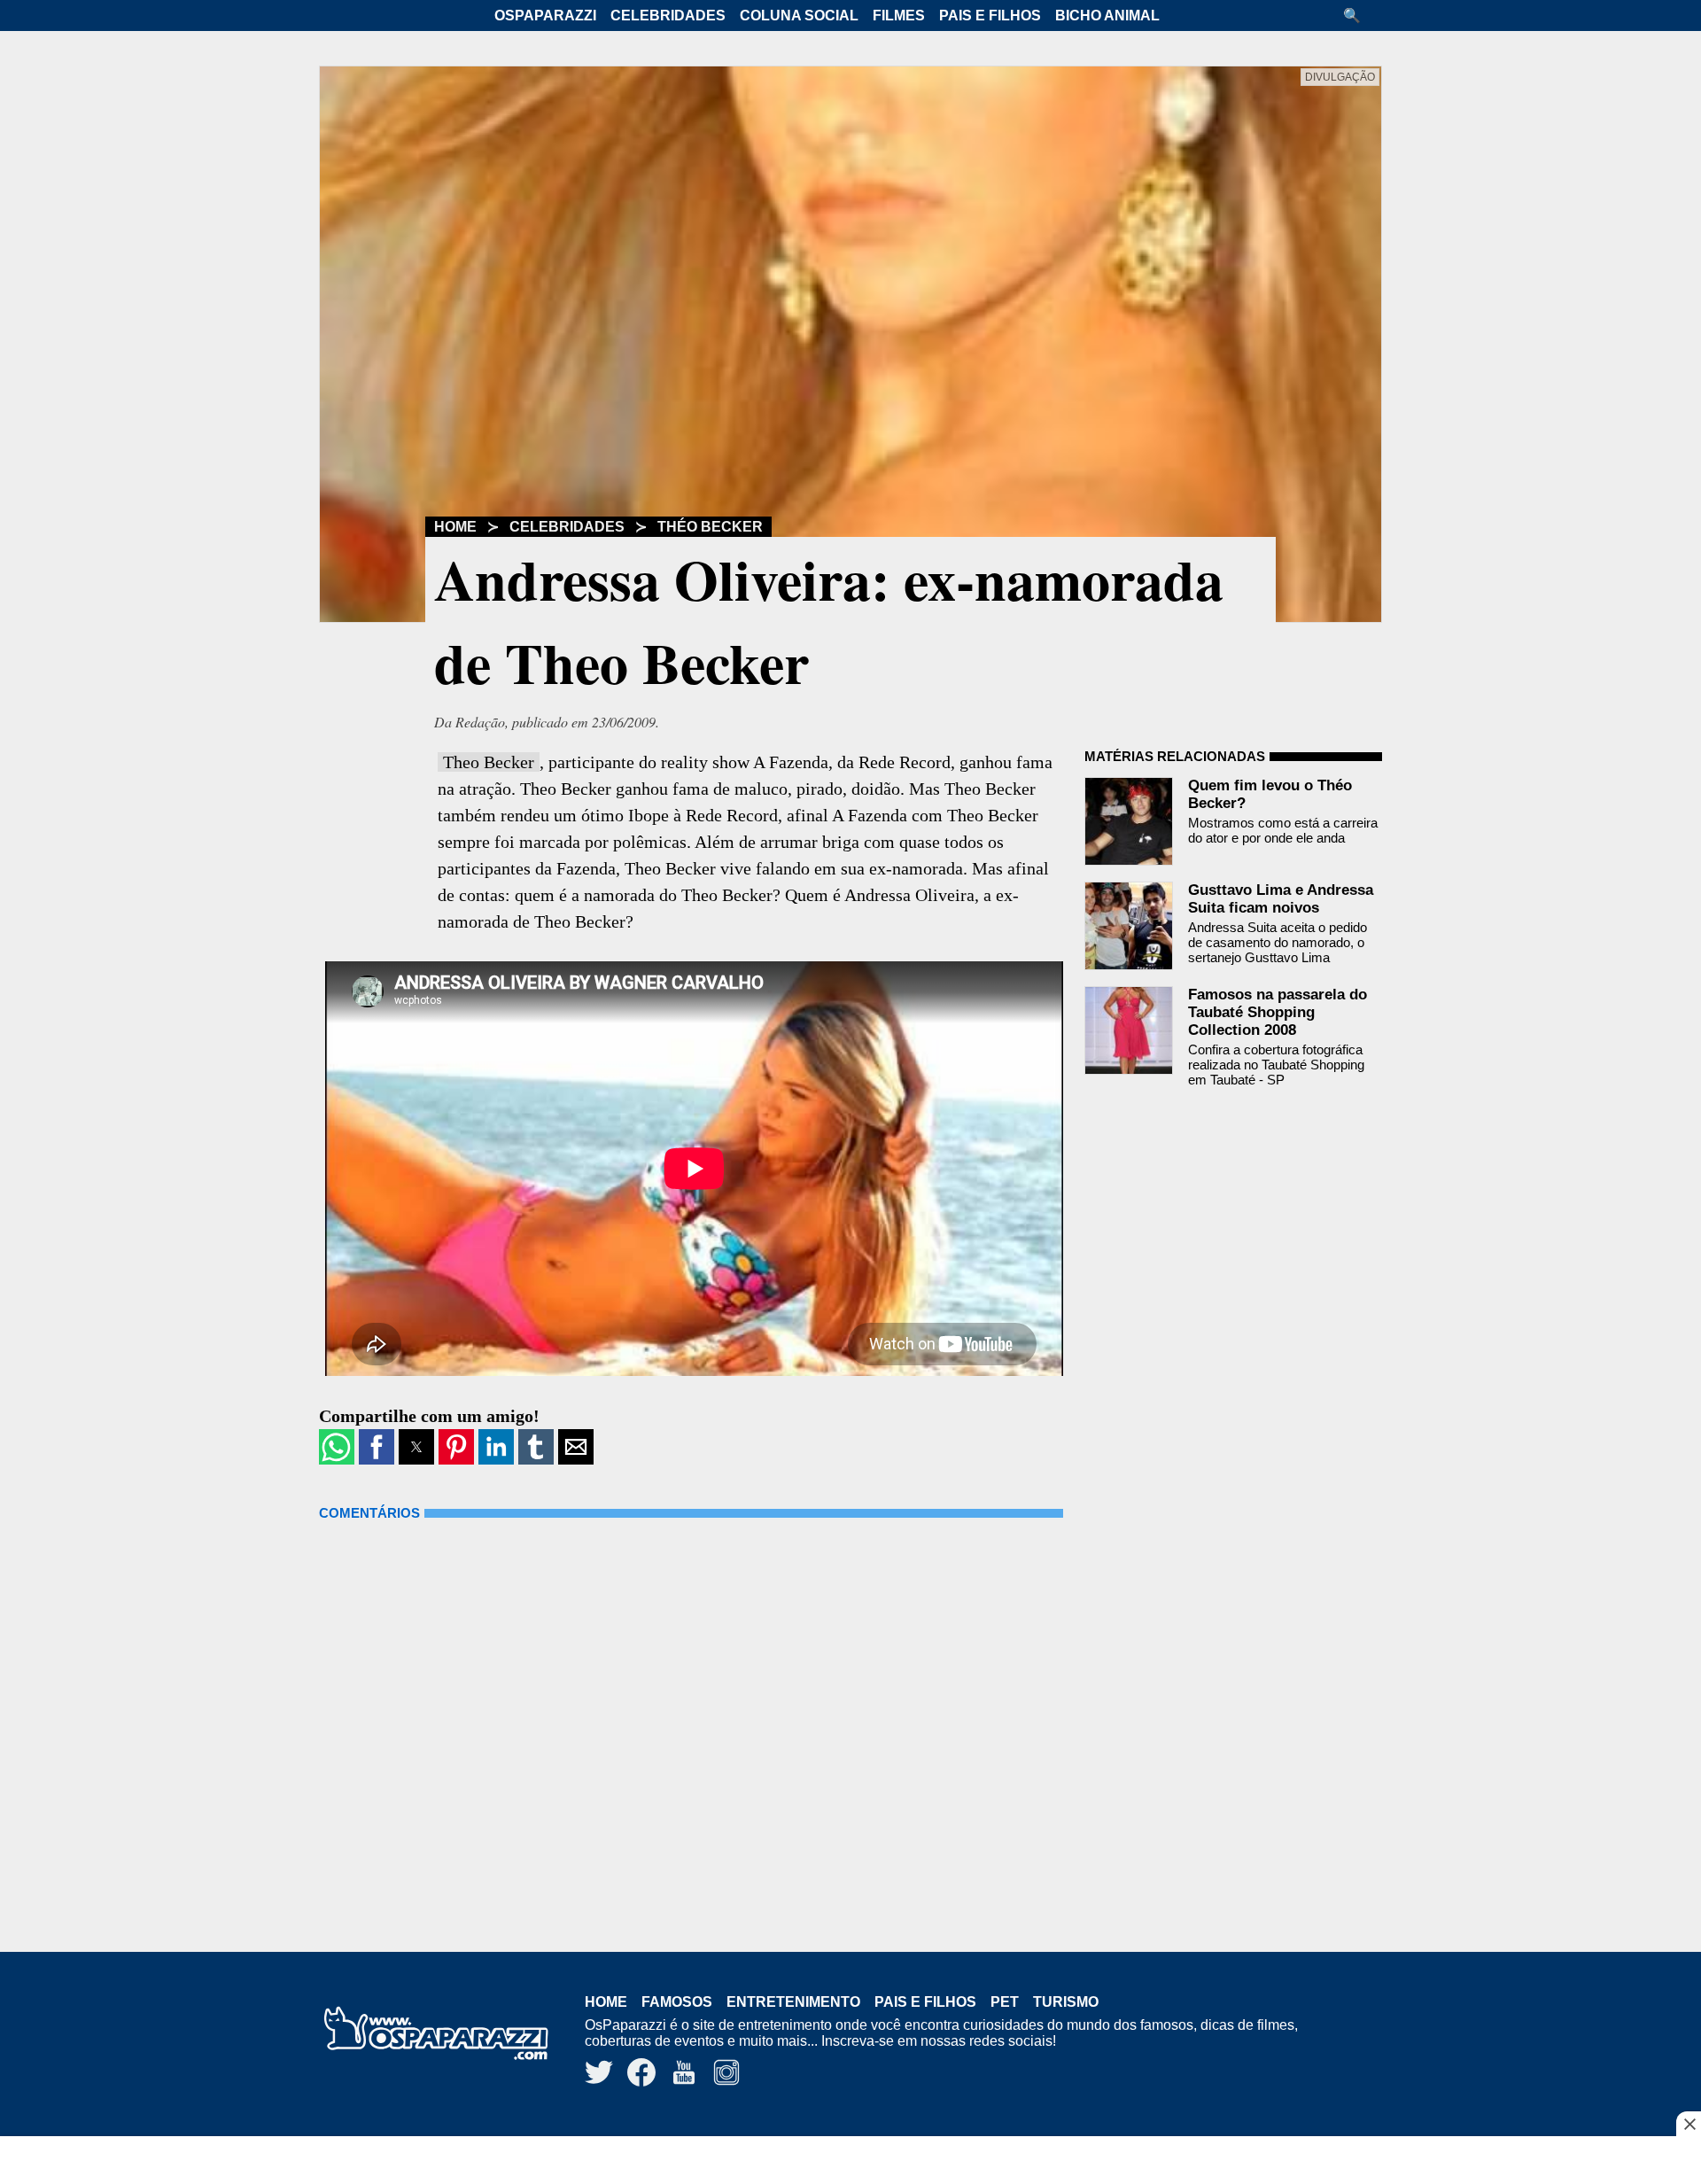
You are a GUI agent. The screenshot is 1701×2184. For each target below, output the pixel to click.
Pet (1005, 2002)
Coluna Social (799, 16)
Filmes (899, 16)
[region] (850, 2162)
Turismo (1066, 2002)
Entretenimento (793, 2002)
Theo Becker (489, 762)
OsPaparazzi (545, 16)
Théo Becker (710, 527)
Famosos (677, 2002)
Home (455, 527)
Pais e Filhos (990, 16)
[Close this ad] (1689, 2124)
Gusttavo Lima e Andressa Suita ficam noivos (1281, 899)
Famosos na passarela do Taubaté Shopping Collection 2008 (1278, 1012)
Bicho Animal (1107, 16)
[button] (1358, 16)
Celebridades (668, 16)
